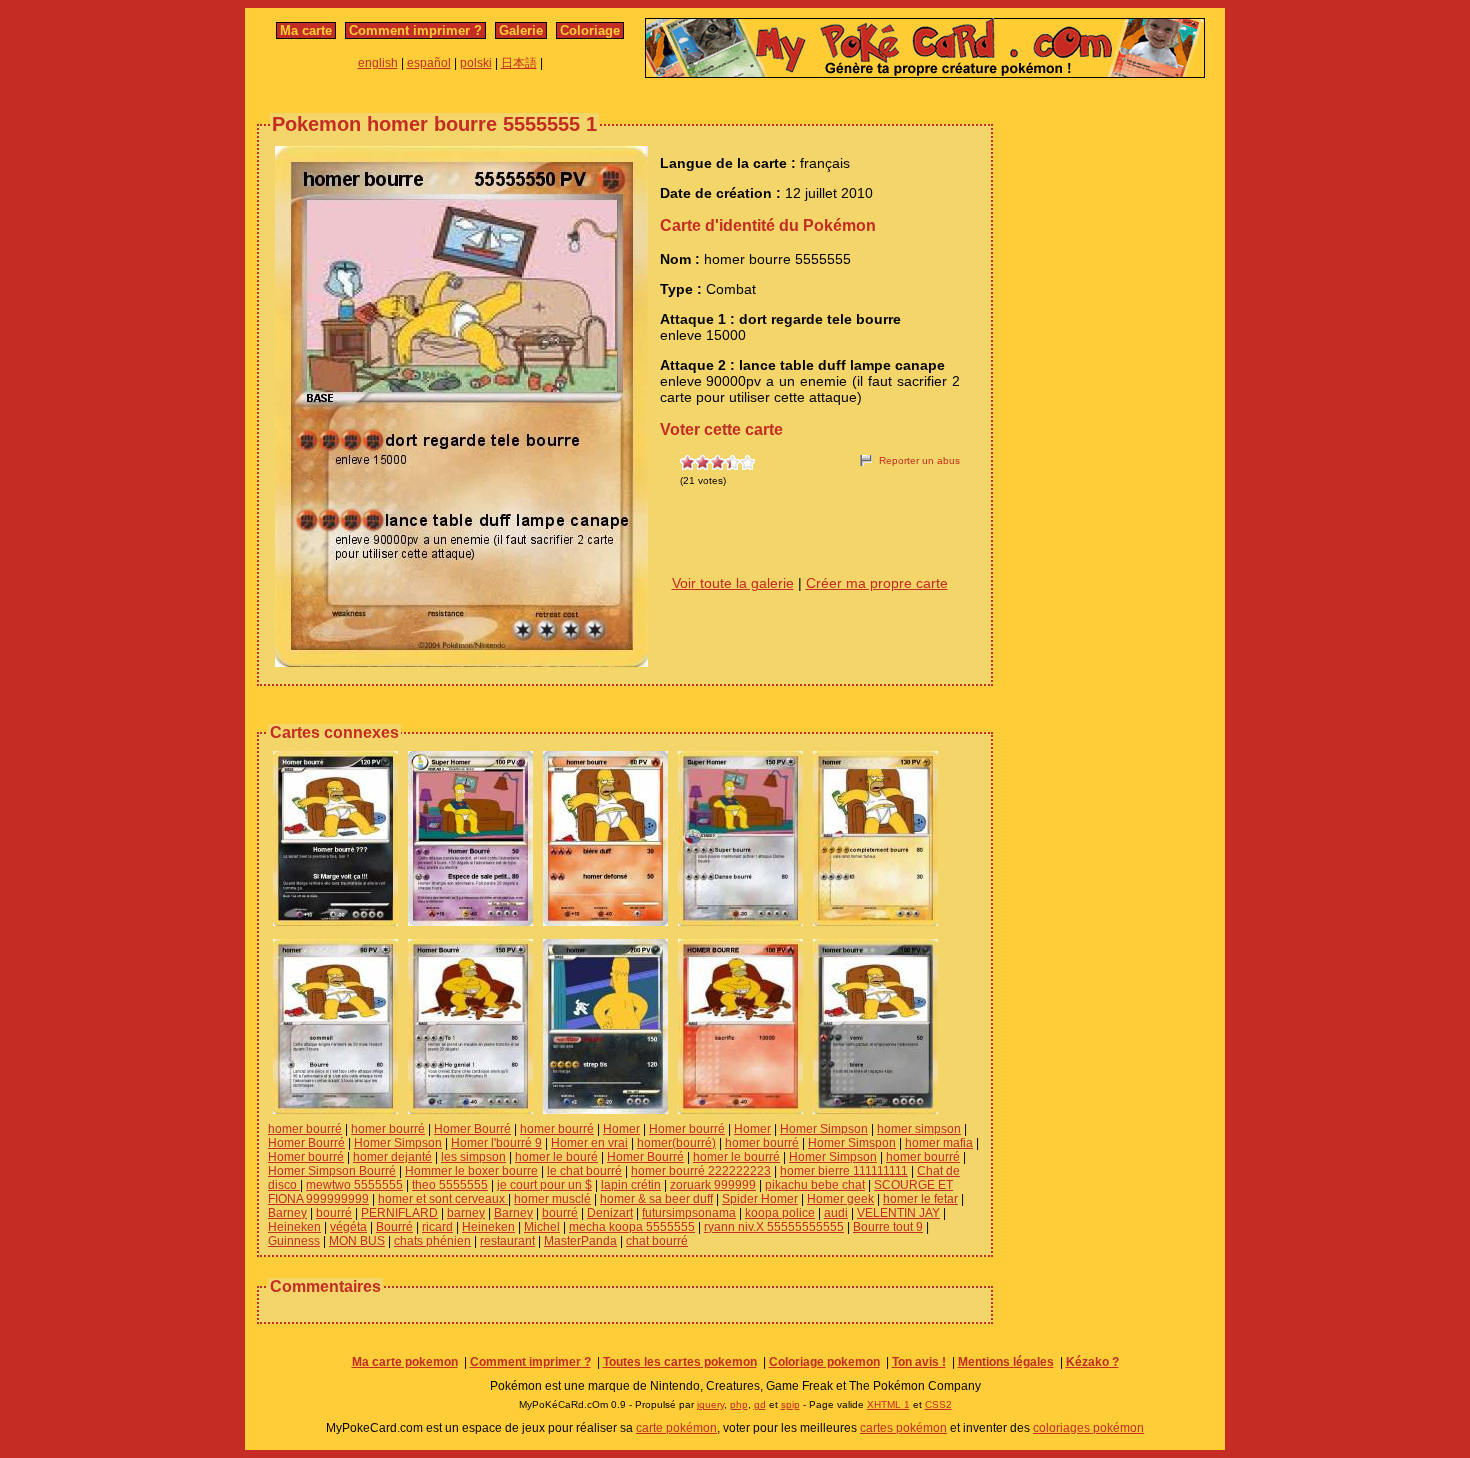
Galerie (521, 30)
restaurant (507, 1241)
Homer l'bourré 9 (496, 1143)
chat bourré (657, 1241)
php (739, 1404)
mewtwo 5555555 (354, 1185)
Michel (542, 1227)
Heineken (294, 1227)
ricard (437, 1227)
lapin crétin (631, 1185)
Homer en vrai (589, 1143)
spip (790, 1404)
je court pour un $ (544, 1185)
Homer (621, 1129)
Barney (287, 1213)
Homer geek (840, 1199)
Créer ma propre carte (877, 583)
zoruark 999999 (713, 1185)
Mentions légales (1006, 1362)
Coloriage (590, 30)
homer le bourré (736, 1157)
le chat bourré (584, 1171)
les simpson (473, 1157)
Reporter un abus (919, 460)
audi (836, 1213)
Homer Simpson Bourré (332, 1171)
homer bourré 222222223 (701, 1171)
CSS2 (938, 1404)
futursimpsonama (689, 1213)
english (378, 63)
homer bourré (305, 1129)
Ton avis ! (919, 1362)
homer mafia (939, 1143)
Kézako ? (1092, 1362)
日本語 (519, 63)
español (429, 63)
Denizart (610, 1213)
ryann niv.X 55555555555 (774, 1227)
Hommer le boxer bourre (471, 1171)
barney (466, 1213)
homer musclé (552, 1199)
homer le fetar (920, 1199)
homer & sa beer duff (656, 1199)
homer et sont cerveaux (443, 1199)
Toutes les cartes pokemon (680, 1362)
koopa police (780, 1213)
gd (760, 1404)
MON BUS (357, 1241)
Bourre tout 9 (888, 1227)
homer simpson (919, 1129)
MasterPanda (580, 1241)
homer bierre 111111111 (844, 1171)
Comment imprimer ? (415, 30)
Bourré (394, 1227)
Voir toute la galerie (733, 583)
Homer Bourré (472, 1129)
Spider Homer (760, 1199)
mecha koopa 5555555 (632, 1227)
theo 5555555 (450, 1185)
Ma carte (306, 30)
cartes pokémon (903, 1428)
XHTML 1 (888, 1404)
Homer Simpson (824, 1129)
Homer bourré (687, 1129)
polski (476, 63)
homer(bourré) (676, 1143)
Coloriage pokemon (824, 1362)
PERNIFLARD (399, 1213)
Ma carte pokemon (405, 1362)
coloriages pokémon (1088, 1428)
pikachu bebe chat (815, 1185)
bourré (334, 1213)
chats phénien (432, 1241)
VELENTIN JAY (898, 1213)
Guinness (294, 1241)
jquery (710, 1404)
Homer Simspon (852, 1143)
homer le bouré (556, 1157)
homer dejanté (392, 1157)
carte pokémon (676, 1428)
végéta (348, 1227)
